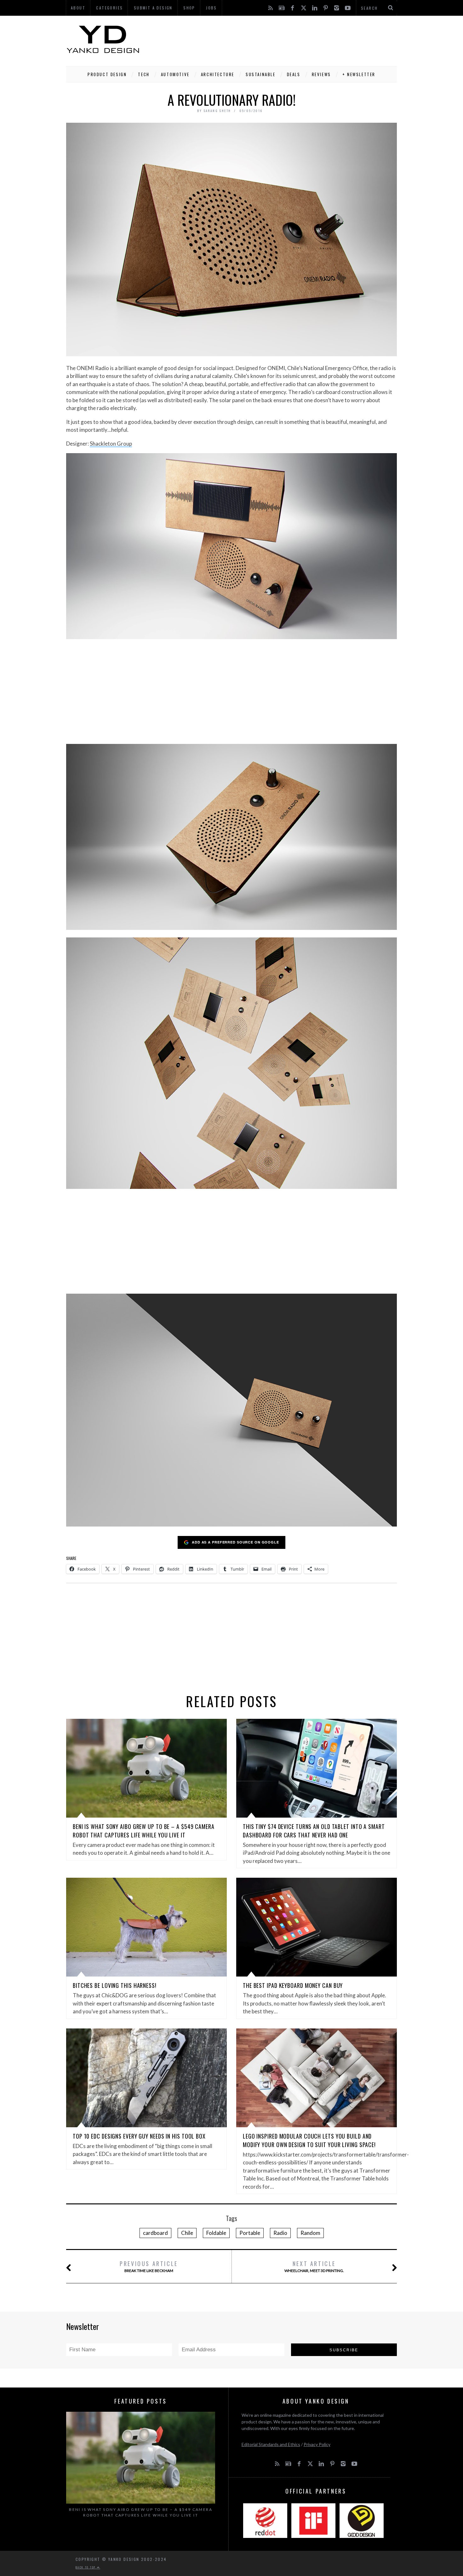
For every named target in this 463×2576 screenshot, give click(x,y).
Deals (294, 74)
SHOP (189, 8)
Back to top (86, 2567)
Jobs (211, 8)
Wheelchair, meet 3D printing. (314, 2266)
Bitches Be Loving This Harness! (115, 1985)
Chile (187, 2233)
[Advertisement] (282, 39)
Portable (250, 2233)
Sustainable (261, 74)
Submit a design (153, 8)
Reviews (321, 74)
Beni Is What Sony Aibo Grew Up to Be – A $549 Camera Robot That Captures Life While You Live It (144, 1831)
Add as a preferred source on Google (235, 1542)
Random (310, 2233)
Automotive (175, 74)
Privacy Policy (317, 2444)
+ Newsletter (359, 74)
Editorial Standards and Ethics (271, 2444)
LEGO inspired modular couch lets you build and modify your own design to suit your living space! (309, 2140)
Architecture (218, 74)
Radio (280, 2233)
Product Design (107, 74)
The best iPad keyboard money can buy (293, 1985)
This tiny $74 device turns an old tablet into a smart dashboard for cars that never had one (314, 1831)
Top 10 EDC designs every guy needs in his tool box (139, 2136)
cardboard (155, 2233)
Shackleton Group (111, 444)
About (78, 8)
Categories (109, 8)
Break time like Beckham (149, 2266)
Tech (144, 74)
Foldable (216, 2233)
